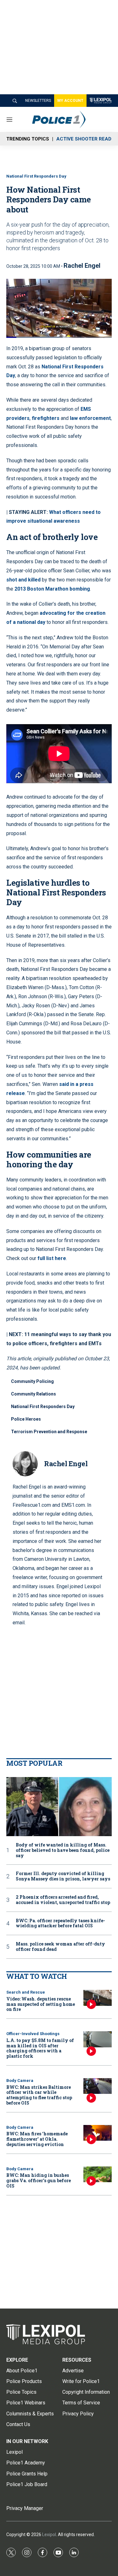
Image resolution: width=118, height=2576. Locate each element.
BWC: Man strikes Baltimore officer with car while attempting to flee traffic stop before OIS (39, 2095)
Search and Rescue (26, 1992)
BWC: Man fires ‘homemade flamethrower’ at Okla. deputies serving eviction (37, 2139)
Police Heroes (26, 1419)
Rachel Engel (82, 266)
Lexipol (49, 2535)
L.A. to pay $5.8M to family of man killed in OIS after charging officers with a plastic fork (40, 2048)
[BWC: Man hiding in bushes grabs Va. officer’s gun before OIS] (98, 2174)
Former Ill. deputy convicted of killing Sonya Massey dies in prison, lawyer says (63, 1876)
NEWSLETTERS (38, 101)
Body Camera (20, 2081)
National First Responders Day (36, 176)
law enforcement (90, 418)
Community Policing (32, 1381)
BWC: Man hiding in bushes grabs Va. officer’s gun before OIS (39, 2180)
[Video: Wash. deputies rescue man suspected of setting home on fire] (98, 1998)
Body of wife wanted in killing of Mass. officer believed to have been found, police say (63, 1850)
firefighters (46, 418)
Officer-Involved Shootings (33, 2034)
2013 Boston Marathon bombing (52, 589)
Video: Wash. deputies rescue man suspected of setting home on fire (41, 2004)
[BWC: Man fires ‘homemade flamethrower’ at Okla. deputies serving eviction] (98, 2133)
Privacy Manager (25, 2508)
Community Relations (34, 1394)
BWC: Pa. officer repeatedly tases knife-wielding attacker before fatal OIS (60, 1924)
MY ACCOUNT (70, 101)
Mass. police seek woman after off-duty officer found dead (60, 1947)
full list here (52, 1258)
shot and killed (23, 580)
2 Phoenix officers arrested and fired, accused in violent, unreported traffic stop (63, 1900)
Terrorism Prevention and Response (49, 1432)
